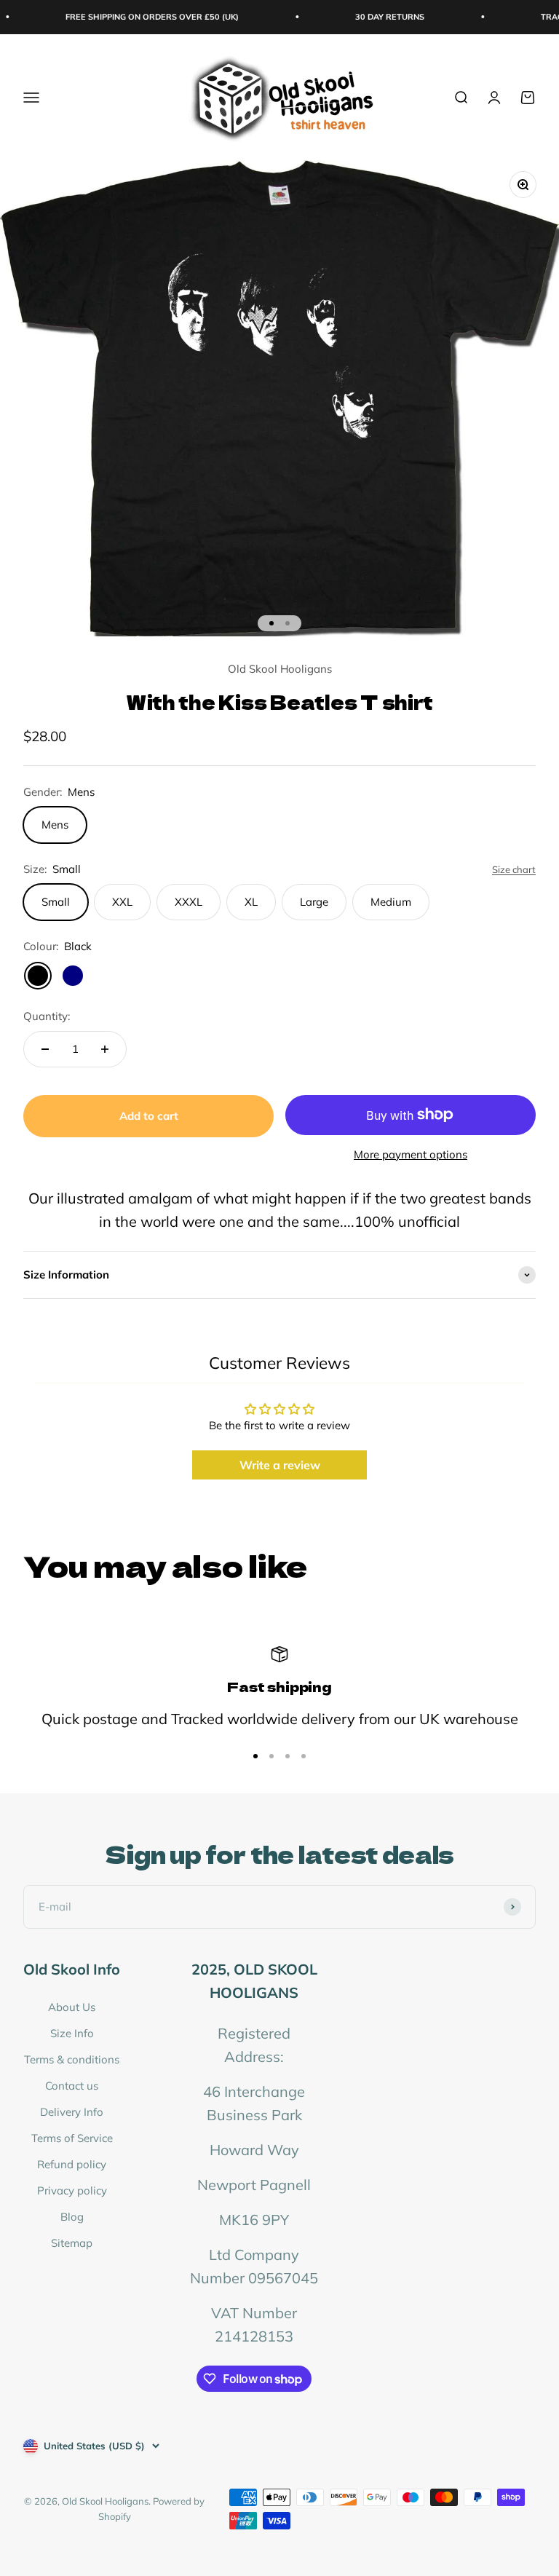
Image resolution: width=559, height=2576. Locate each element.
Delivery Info (72, 2112)
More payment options (411, 1154)
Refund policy (72, 2164)
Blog (72, 2217)
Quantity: (47, 1016)
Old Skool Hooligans (280, 669)
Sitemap (72, 2243)
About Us (72, 2007)
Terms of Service (72, 2138)
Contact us (72, 2086)
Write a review (280, 1465)
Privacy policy (72, 2190)
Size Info (72, 2033)
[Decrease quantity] (45, 1049)
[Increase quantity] (105, 1049)
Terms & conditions (72, 2059)
